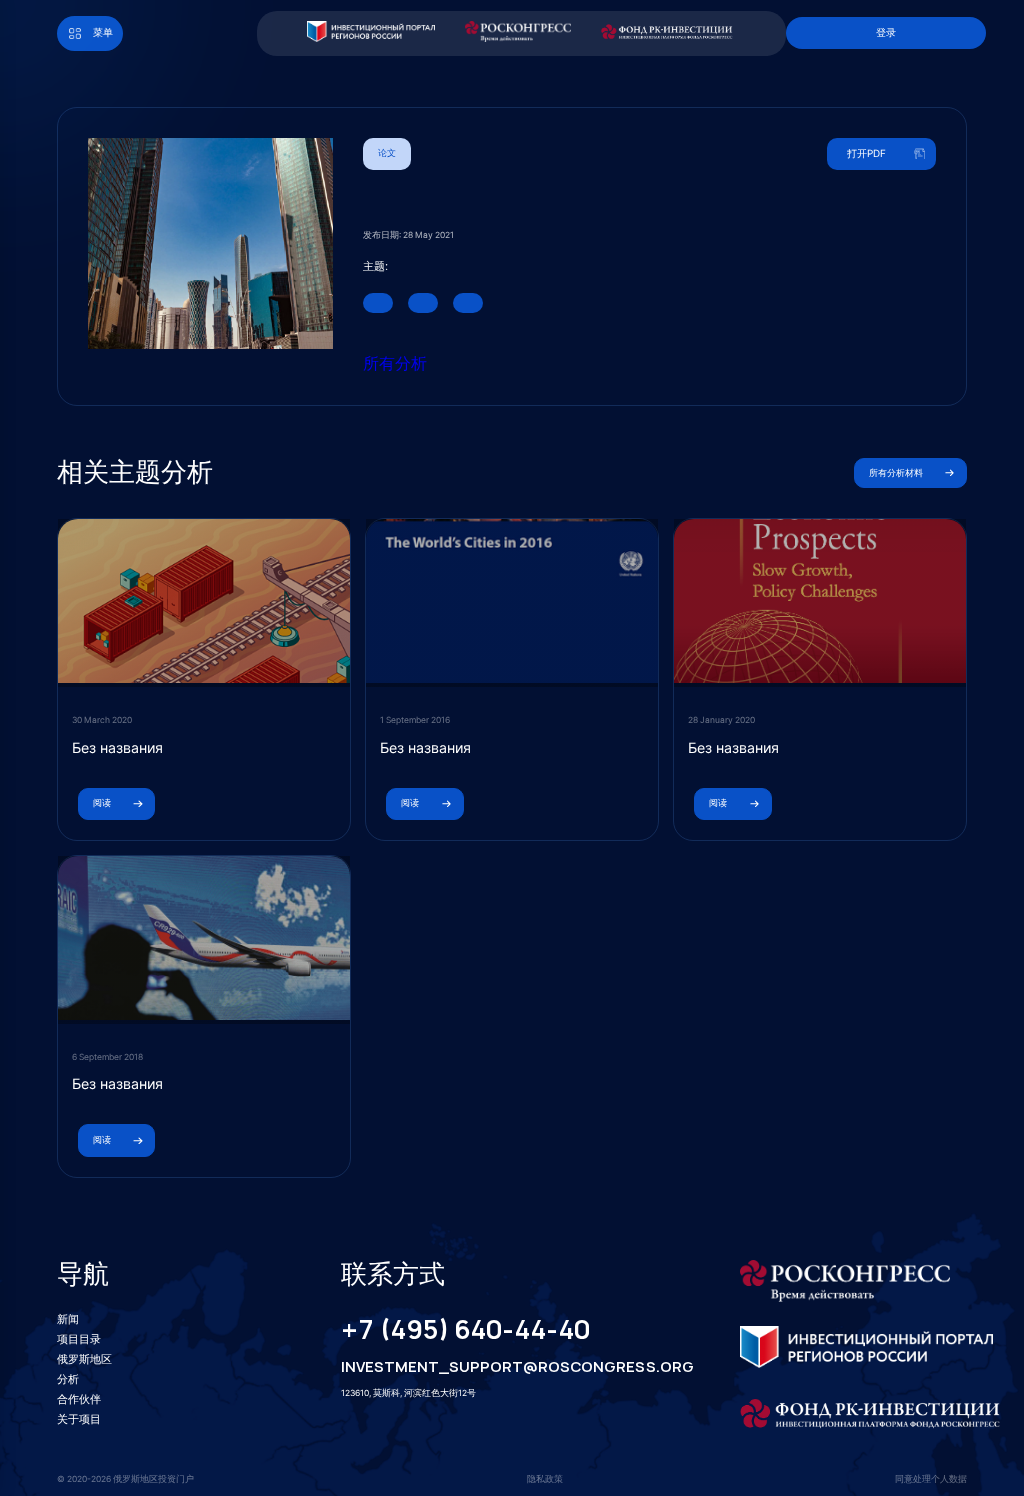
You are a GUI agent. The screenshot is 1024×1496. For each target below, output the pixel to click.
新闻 (68, 1319)
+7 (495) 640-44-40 (465, 1330)
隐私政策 (545, 1479)
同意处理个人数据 (931, 1479)
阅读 (102, 803)
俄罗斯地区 (84, 1359)
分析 (68, 1379)
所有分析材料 (896, 473)
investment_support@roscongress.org (500, 1367)
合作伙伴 (79, 1399)
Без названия (117, 747)
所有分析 (395, 363)
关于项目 (79, 1419)
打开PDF (866, 153)
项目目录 (79, 1339)
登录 (886, 32)
